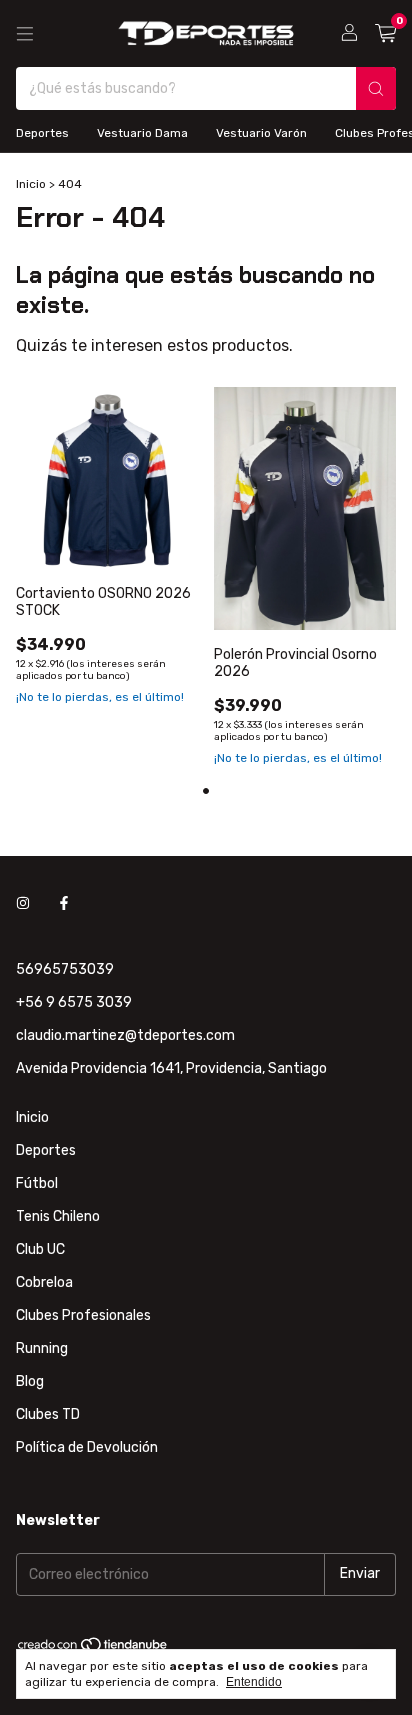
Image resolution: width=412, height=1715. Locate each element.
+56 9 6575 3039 (74, 1002)
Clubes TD (48, 1414)
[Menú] (25, 34)
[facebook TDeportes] (64, 904)
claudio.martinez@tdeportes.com (125, 1035)
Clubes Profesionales (83, 1315)
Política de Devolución (87, 1447)
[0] (385, 34)
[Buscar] (376, 88)
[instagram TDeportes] (23, 904)
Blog (30, 1381)
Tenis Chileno (58, 1216)
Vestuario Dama (142, 133)
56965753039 (65, 969)
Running (42, 1348)
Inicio (31, 184)
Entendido (254, 1682)
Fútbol (37, 1183)
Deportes (42, 133)
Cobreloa (44, 1282)
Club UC (40, 1249)
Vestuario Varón (261, 133)
